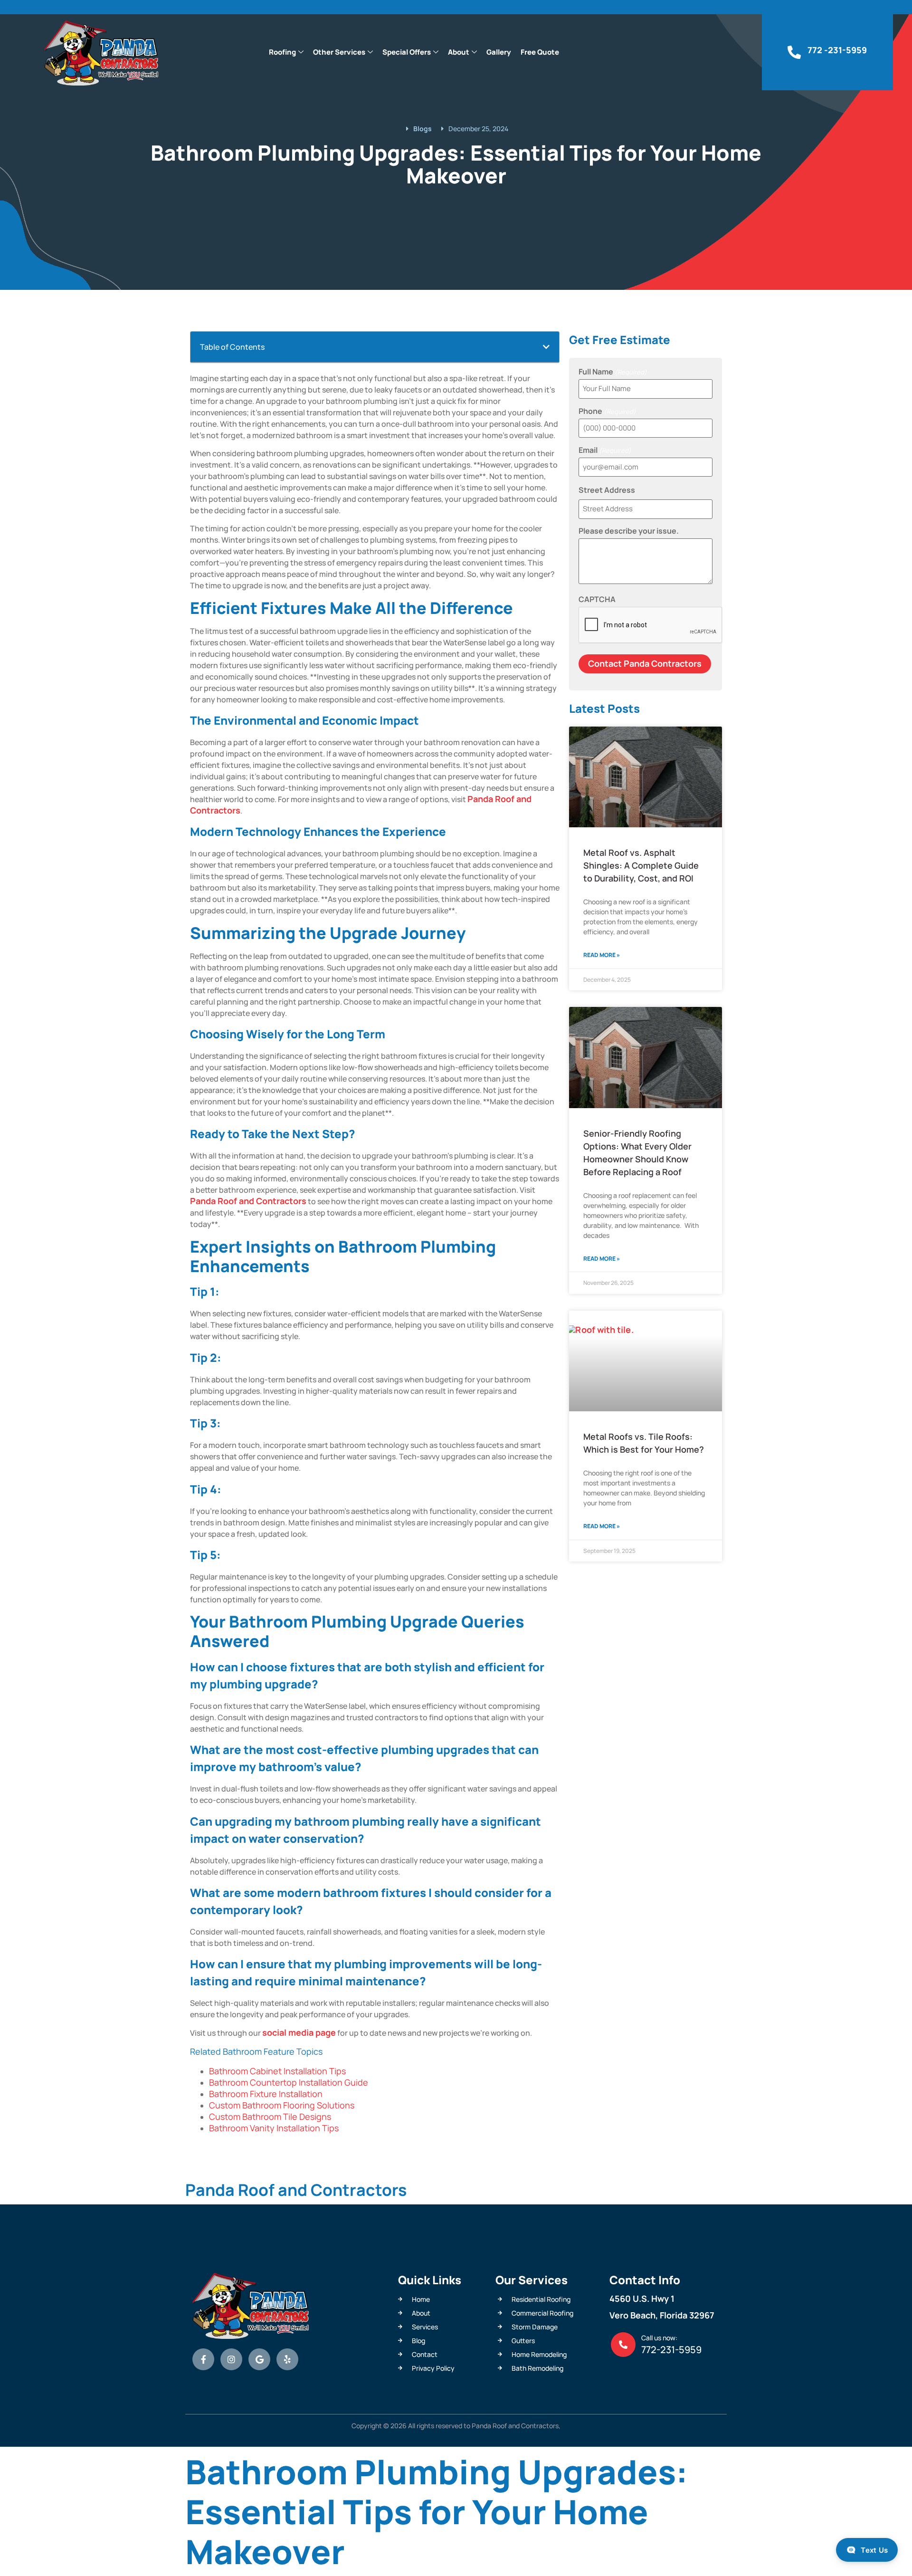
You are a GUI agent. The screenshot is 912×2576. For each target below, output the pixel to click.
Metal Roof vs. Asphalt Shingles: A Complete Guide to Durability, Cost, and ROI (641, 865)
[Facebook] (203, 2359)
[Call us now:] (623, 2345)
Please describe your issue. (629, 531)
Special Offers (407, 52)
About (459, 52)
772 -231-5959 (837, 50)
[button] (546, 347)
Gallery (499, 52)
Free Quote (540, 52)
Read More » (602, 955)
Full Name (613, 372)
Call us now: (659, 2338)
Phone (607, 411)
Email (605, 450)
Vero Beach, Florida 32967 (662, 2315)
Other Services (339, 52)
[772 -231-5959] (794, 52)
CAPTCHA (597, 599)
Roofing (282, 52)
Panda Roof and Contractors (248, 1201)
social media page (299, 2032)
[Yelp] (287, 2359)
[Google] (259, 2359)
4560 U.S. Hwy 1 (642, 2298)
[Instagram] (231, 2359)
